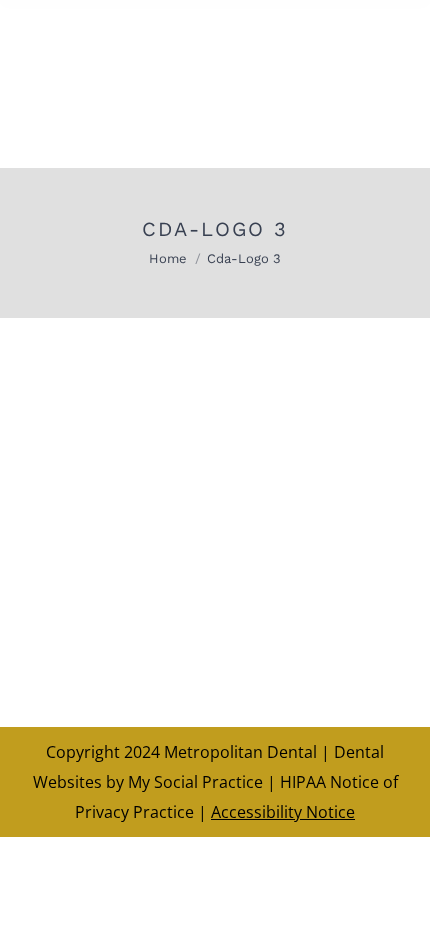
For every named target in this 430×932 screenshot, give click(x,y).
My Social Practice (193, 782)
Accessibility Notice (283, 812)
